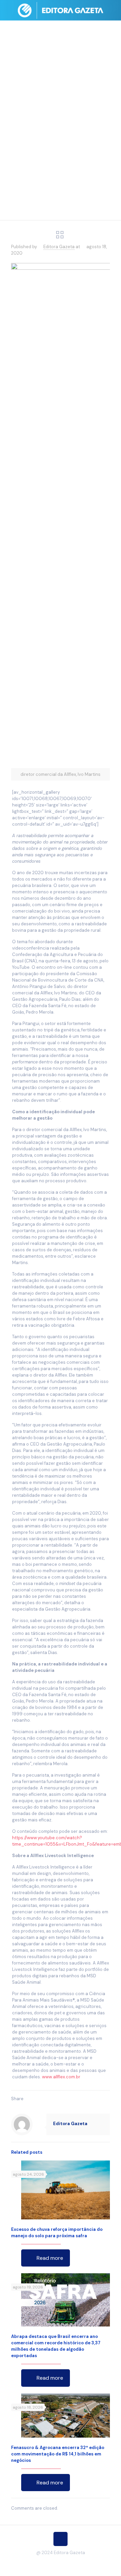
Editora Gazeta (59, 247)
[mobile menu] (112, 10)
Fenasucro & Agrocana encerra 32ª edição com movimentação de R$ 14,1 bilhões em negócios (58, 2454)
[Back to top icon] (61, 2539)
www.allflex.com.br (61, 2077)
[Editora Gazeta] (61, 10)
